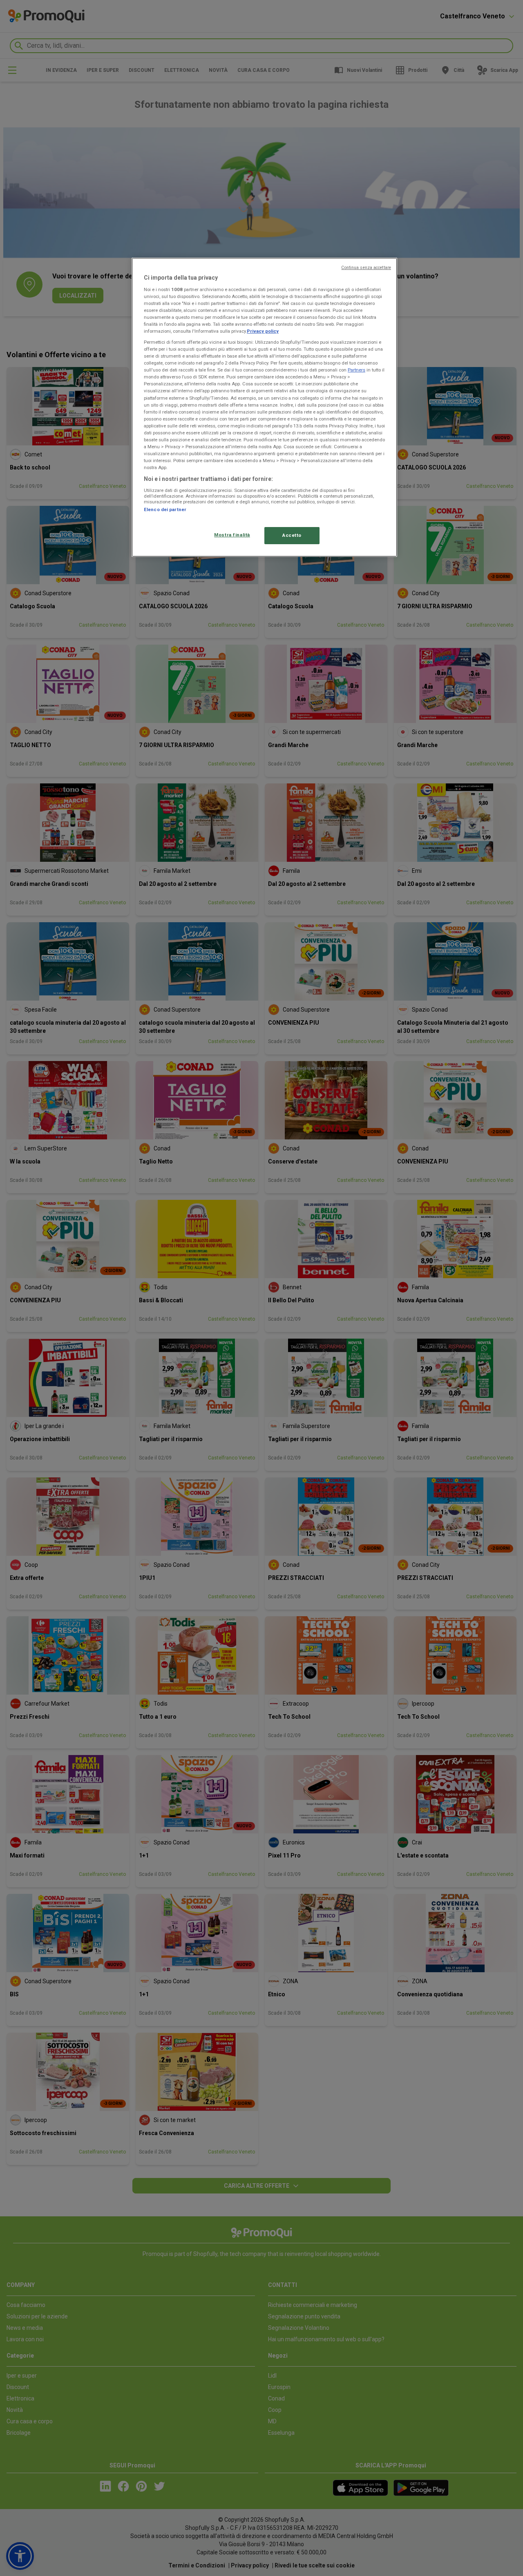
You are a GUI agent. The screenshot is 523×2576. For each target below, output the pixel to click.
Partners (356, 370)
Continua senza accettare (366, 268)
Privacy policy (263, 331)
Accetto (292, 535)
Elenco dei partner (165, 509)
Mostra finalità (232, 535)
